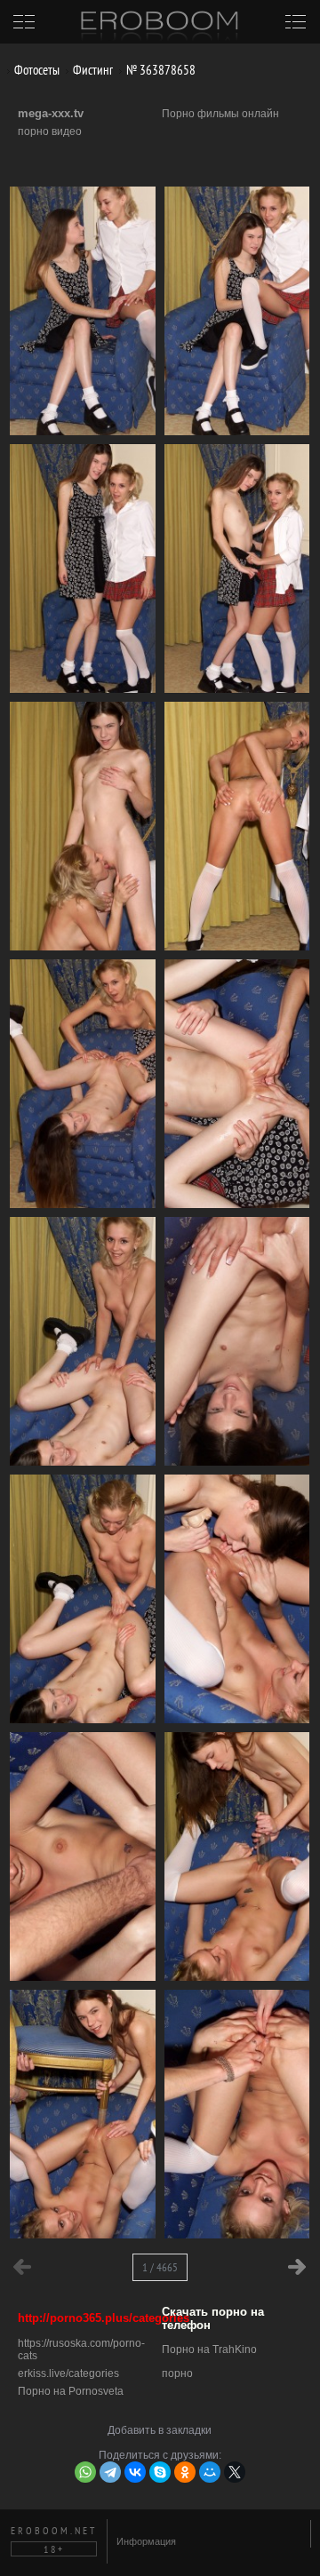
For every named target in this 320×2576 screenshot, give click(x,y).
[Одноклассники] (185, 2472)
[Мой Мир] (210, 2472)
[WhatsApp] (85, 2472)
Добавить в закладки (160, 2430)
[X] (235, 2472)
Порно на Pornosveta (71, 2391)
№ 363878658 (160, 70)
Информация (146, 2541)
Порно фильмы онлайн (220, 114)
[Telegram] (110, 2472)
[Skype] (160, 2472)
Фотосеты (36, 70)
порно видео (50, 131)
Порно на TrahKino (209, 2349)
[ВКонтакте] (135, 2472)
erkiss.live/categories (68, 2373)
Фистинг (92, 70)
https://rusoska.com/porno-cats (81, 2349)
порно (177, 2373)
